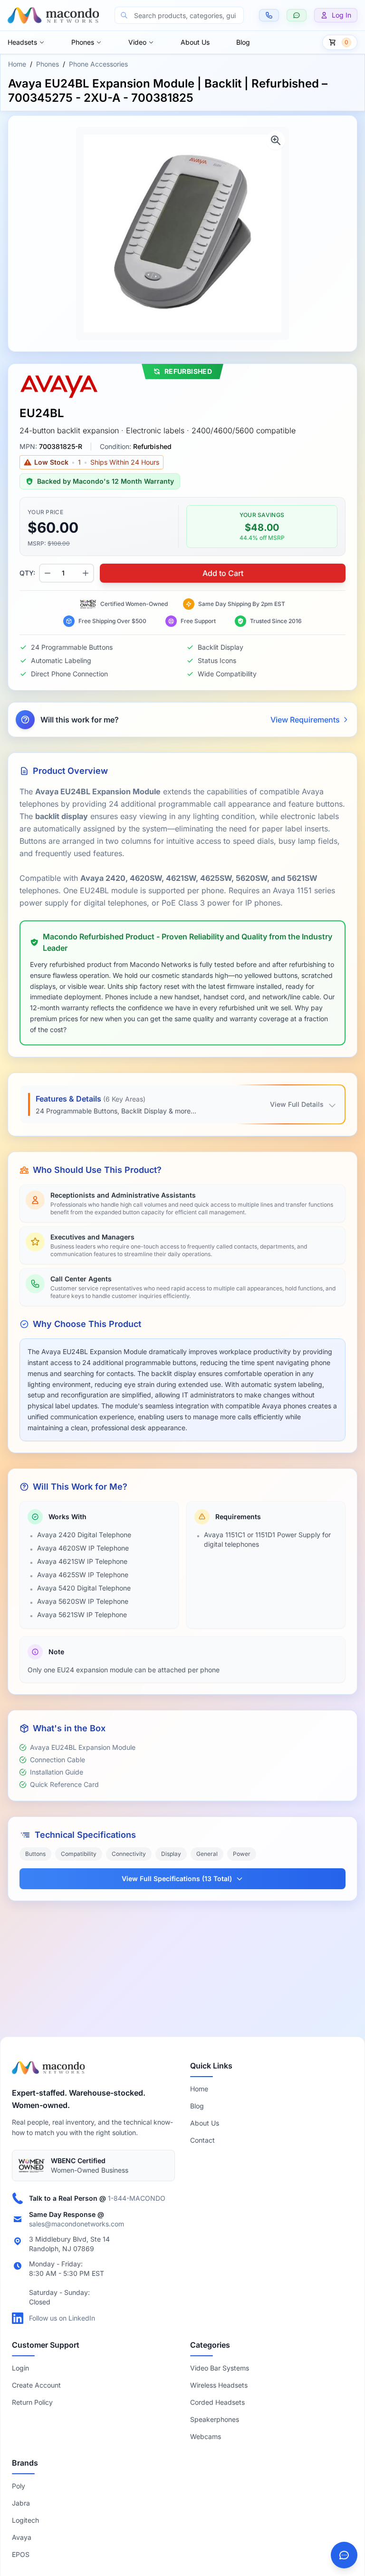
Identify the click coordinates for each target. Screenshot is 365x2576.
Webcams (206, 2436)
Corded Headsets (217, 2402)
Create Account (36, 2385)
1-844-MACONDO (137, 2198)
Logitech (25, 2520)
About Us (195, 42)
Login (20, 2368)
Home (17, 64)
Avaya (22, 2537)
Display (171, 1854)
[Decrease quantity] (48, 573)
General (207, 1854)
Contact (202, 2140)
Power (242, 1854)
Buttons (35, 1854)
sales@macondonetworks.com (77, 2224)
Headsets (22, 42)
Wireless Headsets (219, 2385)
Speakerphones (215, 2419)
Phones (83, 42)
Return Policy (32, 2402)
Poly (19, 2486)
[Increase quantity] (86, 573)
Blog (243, 42)
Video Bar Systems (220, 2368)
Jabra (21, 2503)
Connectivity (129, 1854)
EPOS (21, 2554)
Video (137, 42)
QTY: (27, 573)
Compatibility (79, 1854)
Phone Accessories (98, 64)
